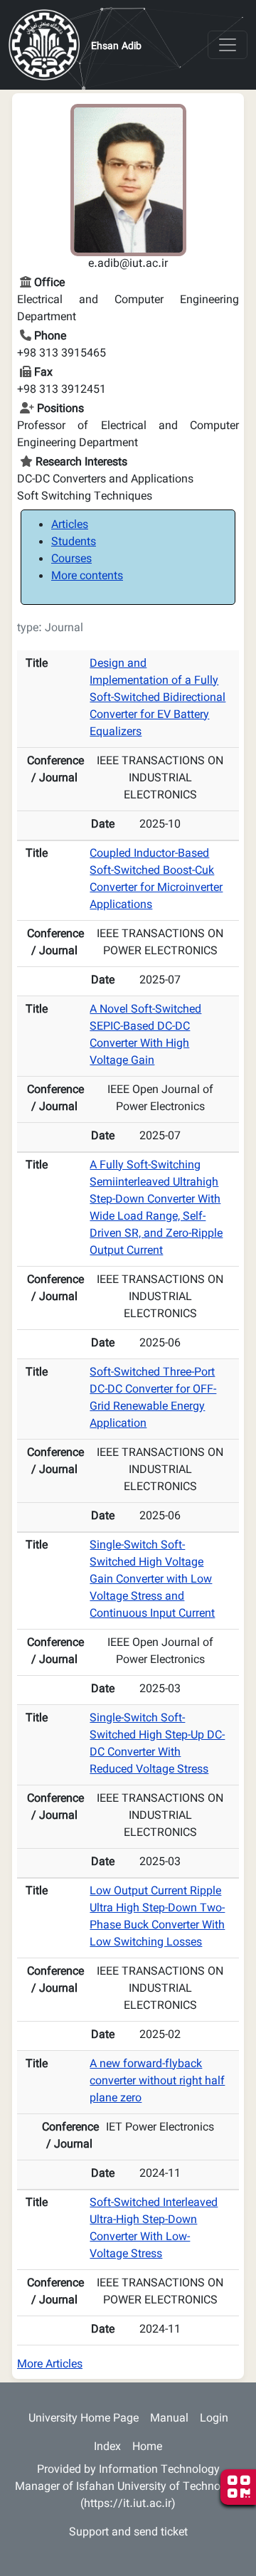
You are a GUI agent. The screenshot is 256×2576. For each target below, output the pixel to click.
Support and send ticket (128, 2533)
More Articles (50, 2365)
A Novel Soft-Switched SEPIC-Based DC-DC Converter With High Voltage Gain (145, 1036)
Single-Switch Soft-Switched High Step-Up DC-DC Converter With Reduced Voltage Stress (157, 1744)
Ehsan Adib (116, 47)
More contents (87, 577)
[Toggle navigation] (228, 45)
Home (147, 2448)
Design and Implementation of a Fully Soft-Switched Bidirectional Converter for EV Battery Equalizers (158, 698)
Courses (71, 560)
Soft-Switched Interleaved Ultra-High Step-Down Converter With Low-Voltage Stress (154, 2229)
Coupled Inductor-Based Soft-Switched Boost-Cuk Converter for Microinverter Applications (156, 880)
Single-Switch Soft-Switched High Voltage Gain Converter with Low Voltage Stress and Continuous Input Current (152, 1580)
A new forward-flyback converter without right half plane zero (157, 2082)
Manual (169, 2419)
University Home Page (84, 2419)
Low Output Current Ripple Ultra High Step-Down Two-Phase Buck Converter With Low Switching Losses (157, 1917)
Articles (70, 526)
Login (214, 2419)
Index (107, 2448)
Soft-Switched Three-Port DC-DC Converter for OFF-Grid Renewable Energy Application (153, 1399)
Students (74, 543)
